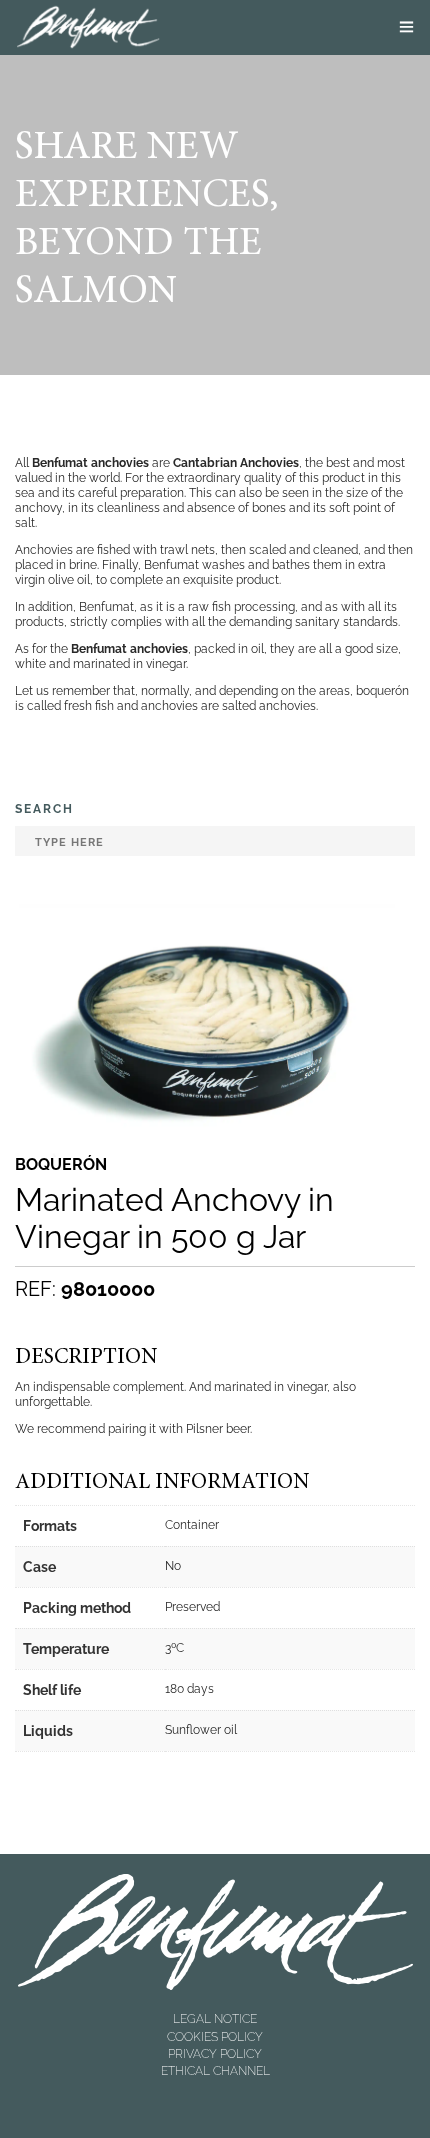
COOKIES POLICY (215, 2037)
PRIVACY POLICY (215, 2054)
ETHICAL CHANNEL (215, 2071)
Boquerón (61, 1165)
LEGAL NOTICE (215, 2019)
